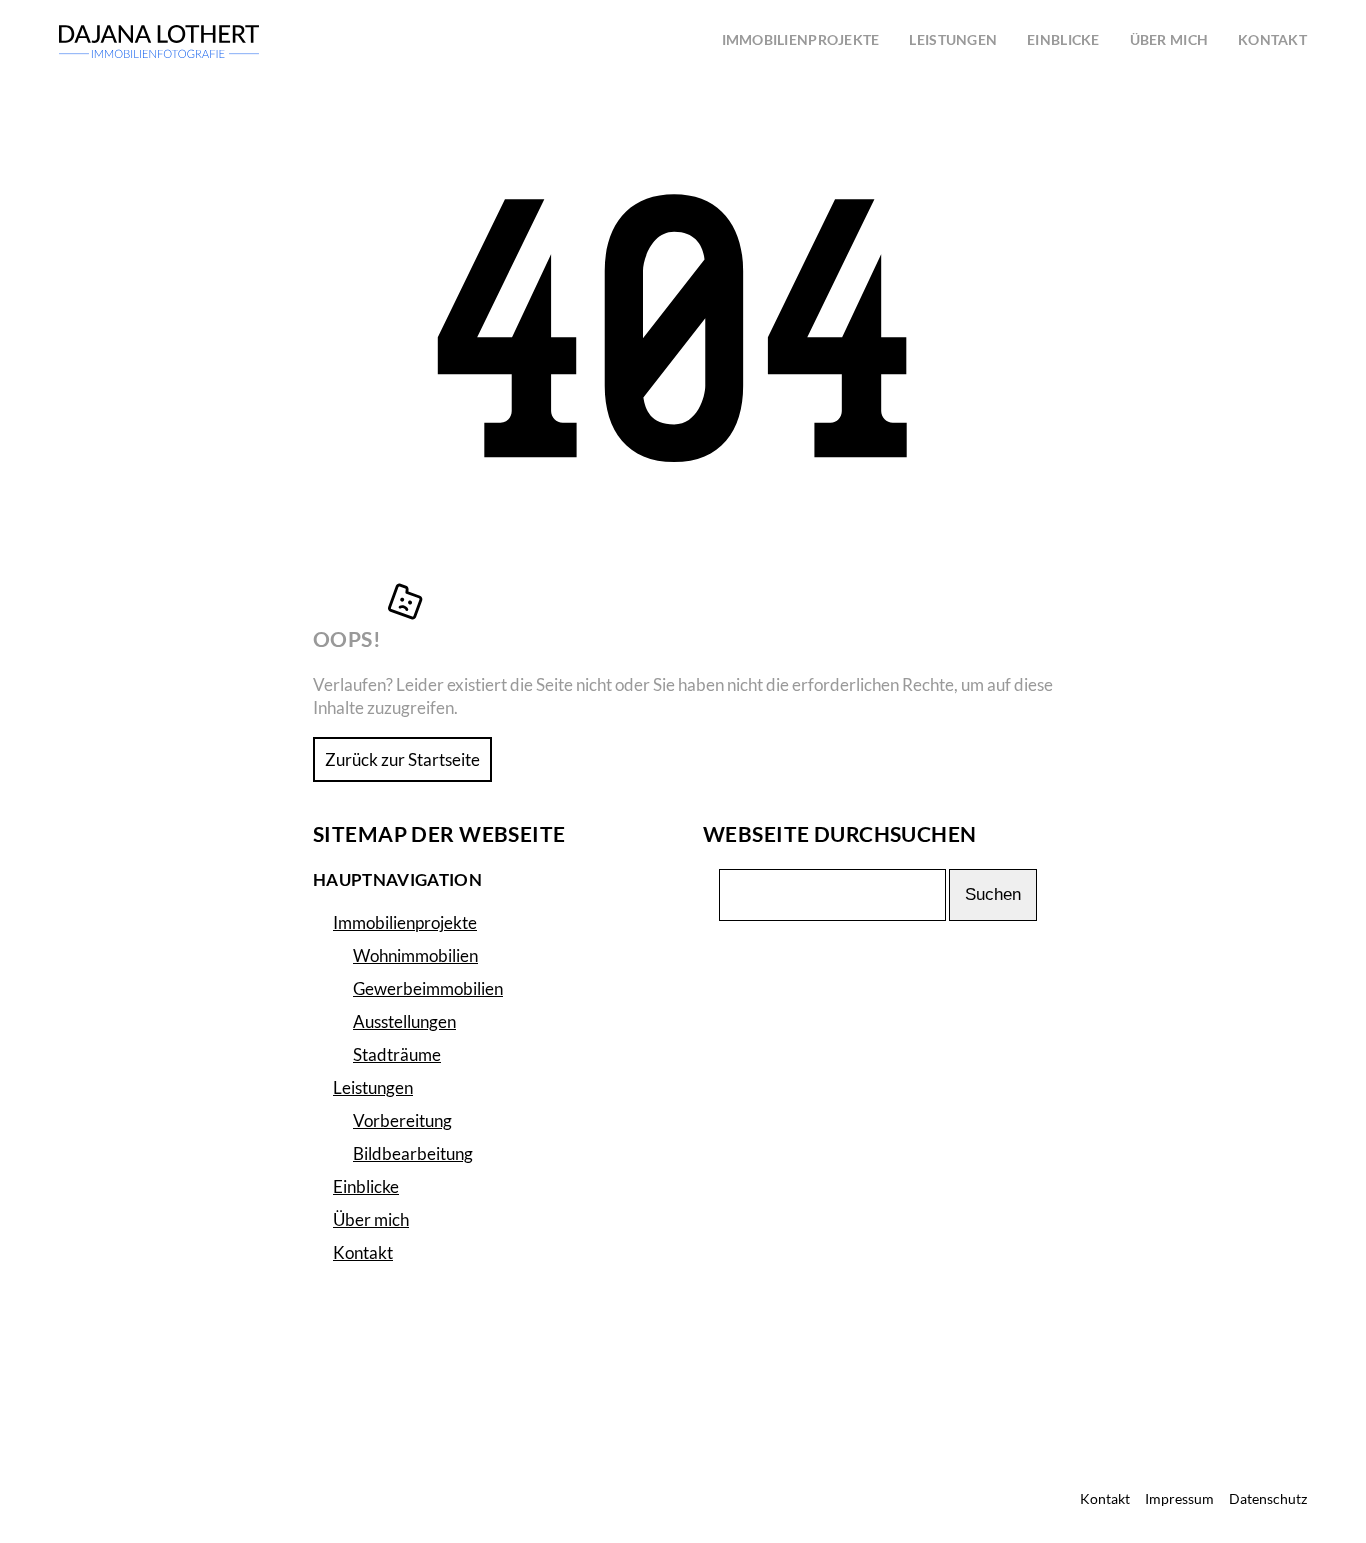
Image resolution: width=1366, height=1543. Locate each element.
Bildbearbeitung (413, 1153)
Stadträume (397, 1054)
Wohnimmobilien (415, 955)
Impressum (1179, 1499)
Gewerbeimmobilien (428, 988)
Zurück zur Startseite (402, 759)
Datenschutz (1268, 1499)
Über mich (371, 1219)
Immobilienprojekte (405, 922)
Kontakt (363, 1252)
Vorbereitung (402, 1120)
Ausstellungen (404, 1021)
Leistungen (373, 1087)
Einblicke (366, 1186)
